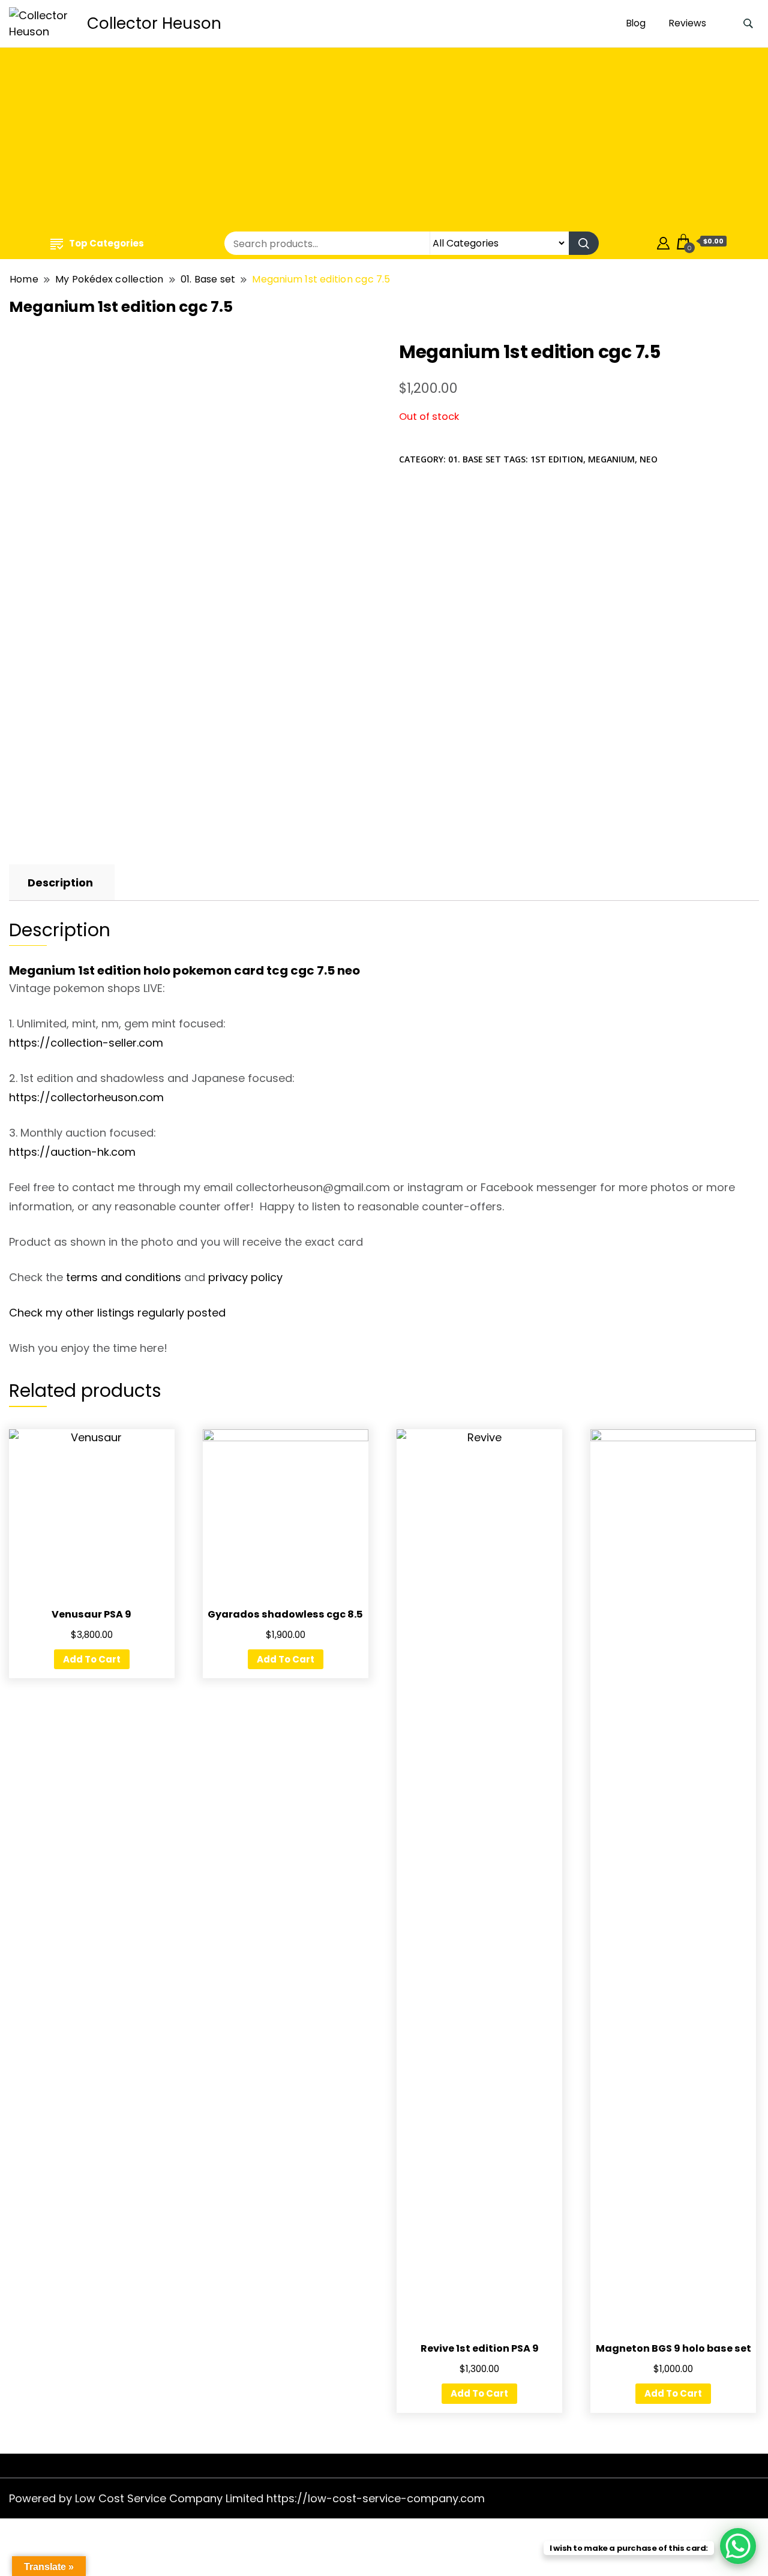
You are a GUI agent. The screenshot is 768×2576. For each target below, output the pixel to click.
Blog (636, 23)
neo (649, 459)
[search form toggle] (748, 24)
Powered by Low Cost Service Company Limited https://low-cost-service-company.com (247, 2498)
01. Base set (475, 459)
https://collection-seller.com (86, 1043)
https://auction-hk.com (72, 1152)
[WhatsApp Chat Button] (738, 2546)
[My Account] (663, 241)
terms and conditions (124, 1277)
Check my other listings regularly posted (117, 1313)
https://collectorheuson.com (86, 1097)
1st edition (557, 459)
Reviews (688, 23)
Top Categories (106, 243)
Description (60, 883)
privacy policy (245, 1277)
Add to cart (92, 1659)
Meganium (611, 459)
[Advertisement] (384, 141)
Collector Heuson (154, 23)
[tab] (60, 883)
